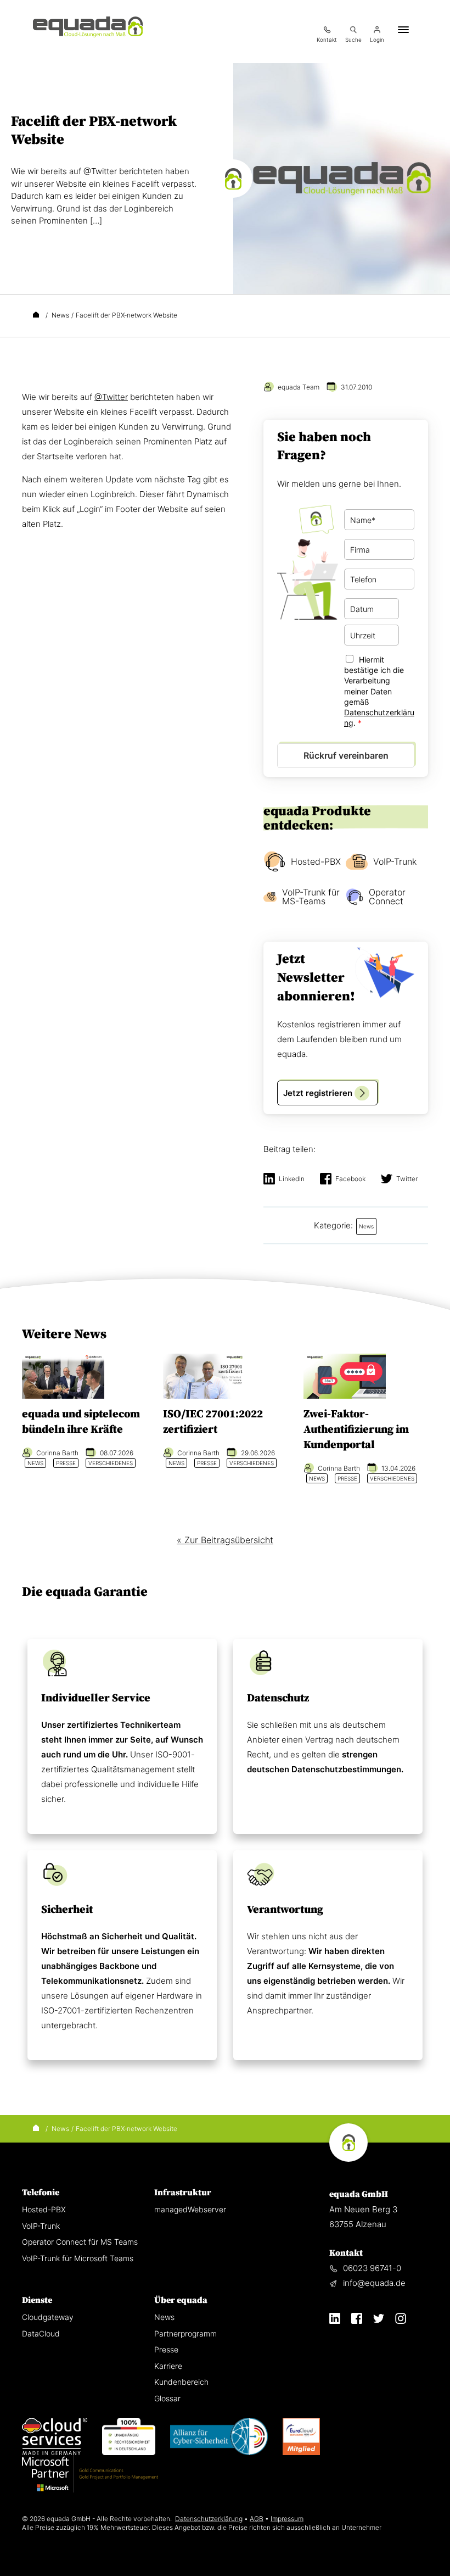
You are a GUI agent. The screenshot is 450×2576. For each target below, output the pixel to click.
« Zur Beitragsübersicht (225, 1540)
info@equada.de (374, 2283)
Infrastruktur (183, 2193)
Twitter (407, 1179)
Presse (166, 2349)
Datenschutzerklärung (209, 2519)
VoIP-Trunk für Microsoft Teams (78, 2258)
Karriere (168, 2366)
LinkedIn (292, 1179)
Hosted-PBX (316, 861)
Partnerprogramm (185, 2333)
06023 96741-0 (372, 2268)
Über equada (181, 2300)
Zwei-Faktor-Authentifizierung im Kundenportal (356, 1430)
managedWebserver (190, 2209)
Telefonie (41, 2193)
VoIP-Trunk (395, 861)
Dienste (37, 2300)
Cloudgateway (48, 2317)
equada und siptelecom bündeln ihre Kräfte (81, 1422)
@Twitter (111, 397)
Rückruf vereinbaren (346, 755)
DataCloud (41, 2333)
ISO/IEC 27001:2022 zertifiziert (213, 1422)
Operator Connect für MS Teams (80, 2242)
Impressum (287, 2519)
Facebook (350, 1179)
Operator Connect (387, 897)
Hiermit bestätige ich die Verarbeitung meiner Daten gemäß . (379, 691)
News (164, 2317)
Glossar (167, 2398)
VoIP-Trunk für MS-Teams (311, 897)
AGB (257, 2519)
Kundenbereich (181, 2382)
